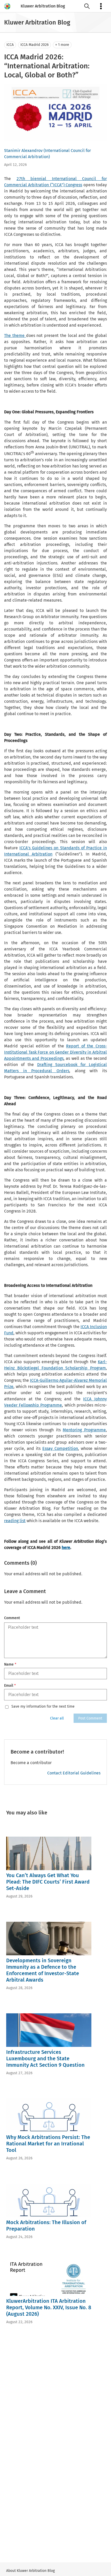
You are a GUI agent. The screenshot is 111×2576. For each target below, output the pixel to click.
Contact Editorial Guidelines (74, 1773)
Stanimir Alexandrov (23, 151)
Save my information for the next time (43, 1707)
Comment (12, 1618)
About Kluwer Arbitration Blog (30, 2571)
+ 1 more (62, 45)
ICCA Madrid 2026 (34, 45)
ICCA (10, 45)
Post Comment (90, 1718)
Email (10, 1686)
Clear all (57, 1718)
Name (10, 1664)
